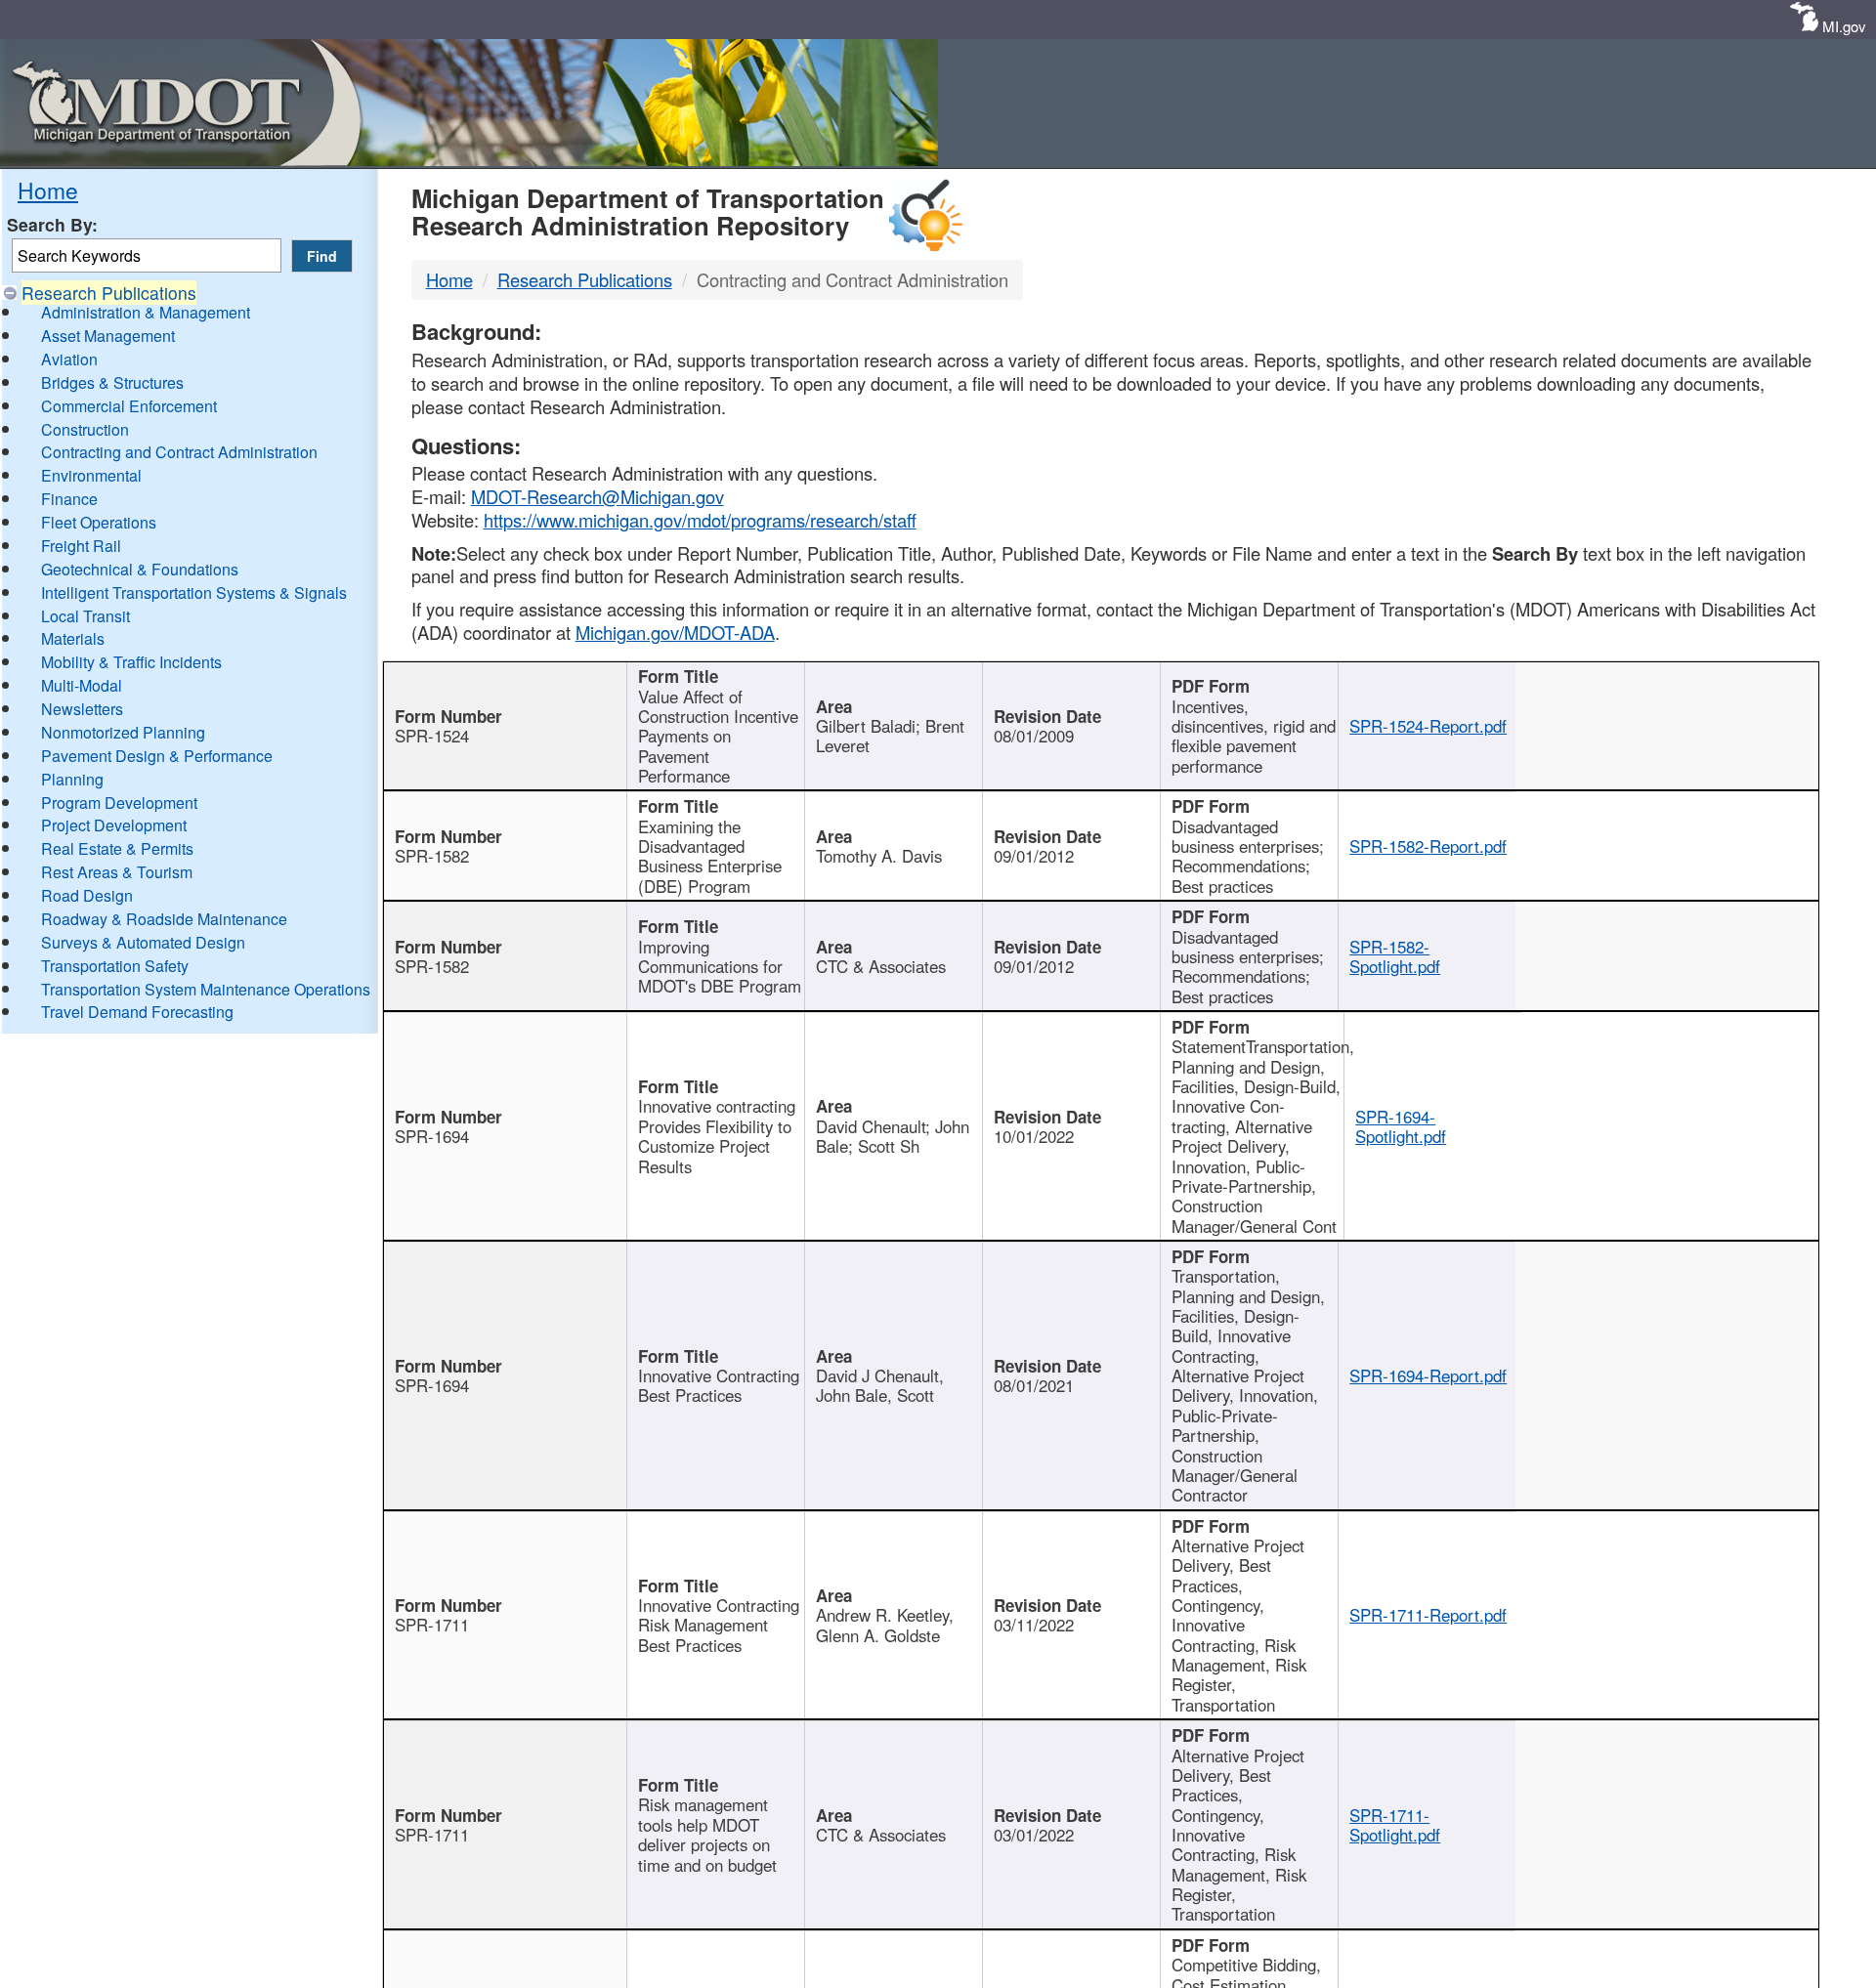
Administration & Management (146, 312)
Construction (85, 429)
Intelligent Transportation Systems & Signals (194, 592)
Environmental (91, 475)
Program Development (119, 803)
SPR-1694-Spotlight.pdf (1401, 1126)
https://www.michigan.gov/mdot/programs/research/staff (700, 520)
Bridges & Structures (112, 382)
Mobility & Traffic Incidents (131, 662)
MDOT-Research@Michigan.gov (597, 496)
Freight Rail (81, 546)
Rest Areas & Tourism (117, 872)
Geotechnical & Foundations (140, 569)
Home (48, 190)
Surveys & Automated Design (143, 942)
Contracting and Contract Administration (179, 452)
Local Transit (85, 616)
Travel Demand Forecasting (137, 1012)
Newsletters (82, 709)
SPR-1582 (432, 856)
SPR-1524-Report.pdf (1428, 726)
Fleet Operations (99, 522)
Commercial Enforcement (129, 406)
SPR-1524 (432, 736)
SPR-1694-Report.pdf (1428, 1375)
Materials (73, 638)
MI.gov (1844, 26)
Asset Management (108, 336)
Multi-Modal (82, 685)
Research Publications (109, 293)
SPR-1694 (432, 1136)
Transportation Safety (115, 966)
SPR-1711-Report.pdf (1428, 1615)
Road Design (87, 895)
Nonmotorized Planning (123, 732)
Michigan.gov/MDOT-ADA (675, 632)
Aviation (69, 359)
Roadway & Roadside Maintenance (164, 919)
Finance (69, 499)
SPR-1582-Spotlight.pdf (1395, 956)
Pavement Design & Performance (157, 756)
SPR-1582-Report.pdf (1428, 846)
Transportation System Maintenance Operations (206, 989)
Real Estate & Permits (117, 848)
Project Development (114, 825)
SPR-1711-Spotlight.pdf (1395, 1825)
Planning (72, 779)
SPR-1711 (432, 1625)
